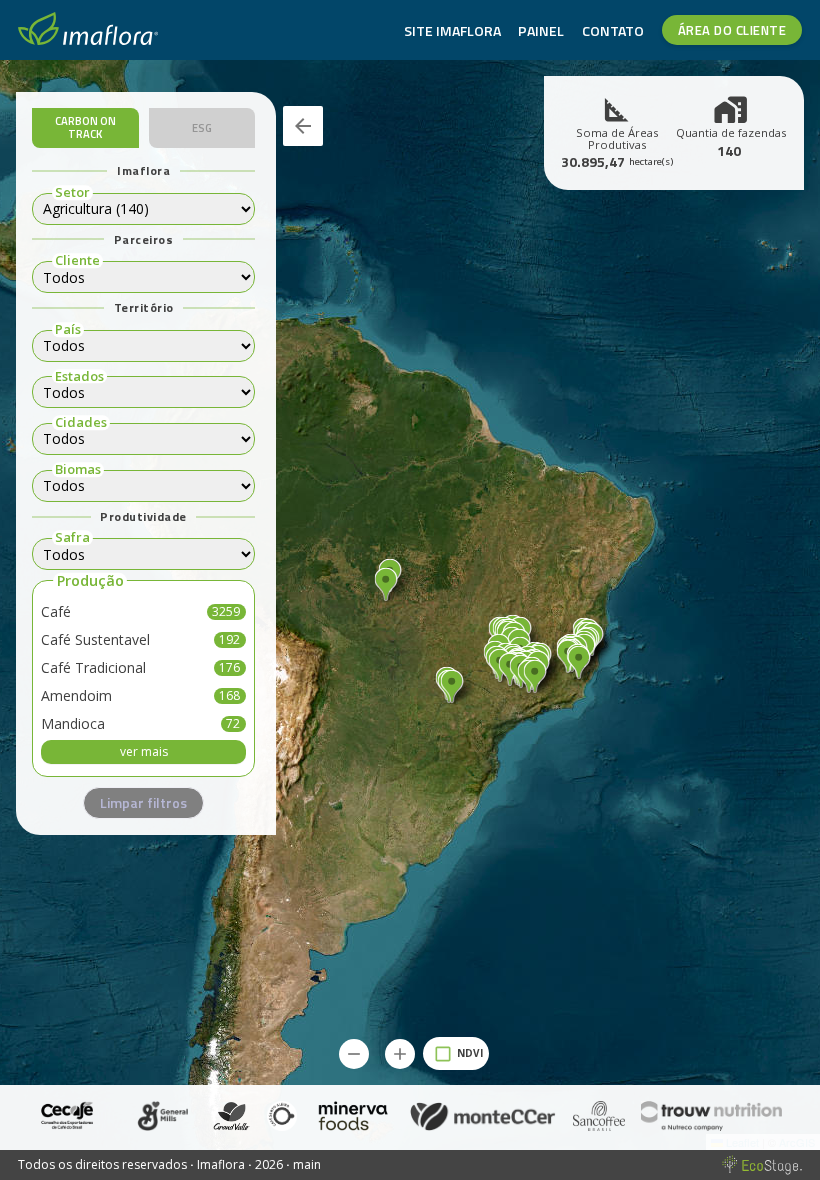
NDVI (470, 1053)
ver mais (144, 751)
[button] (534, 677)
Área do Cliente (732, 30)
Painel (541, 30)
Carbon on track (85, 127)
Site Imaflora (452, 30)
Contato (613, 30)
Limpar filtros (143, 802)
